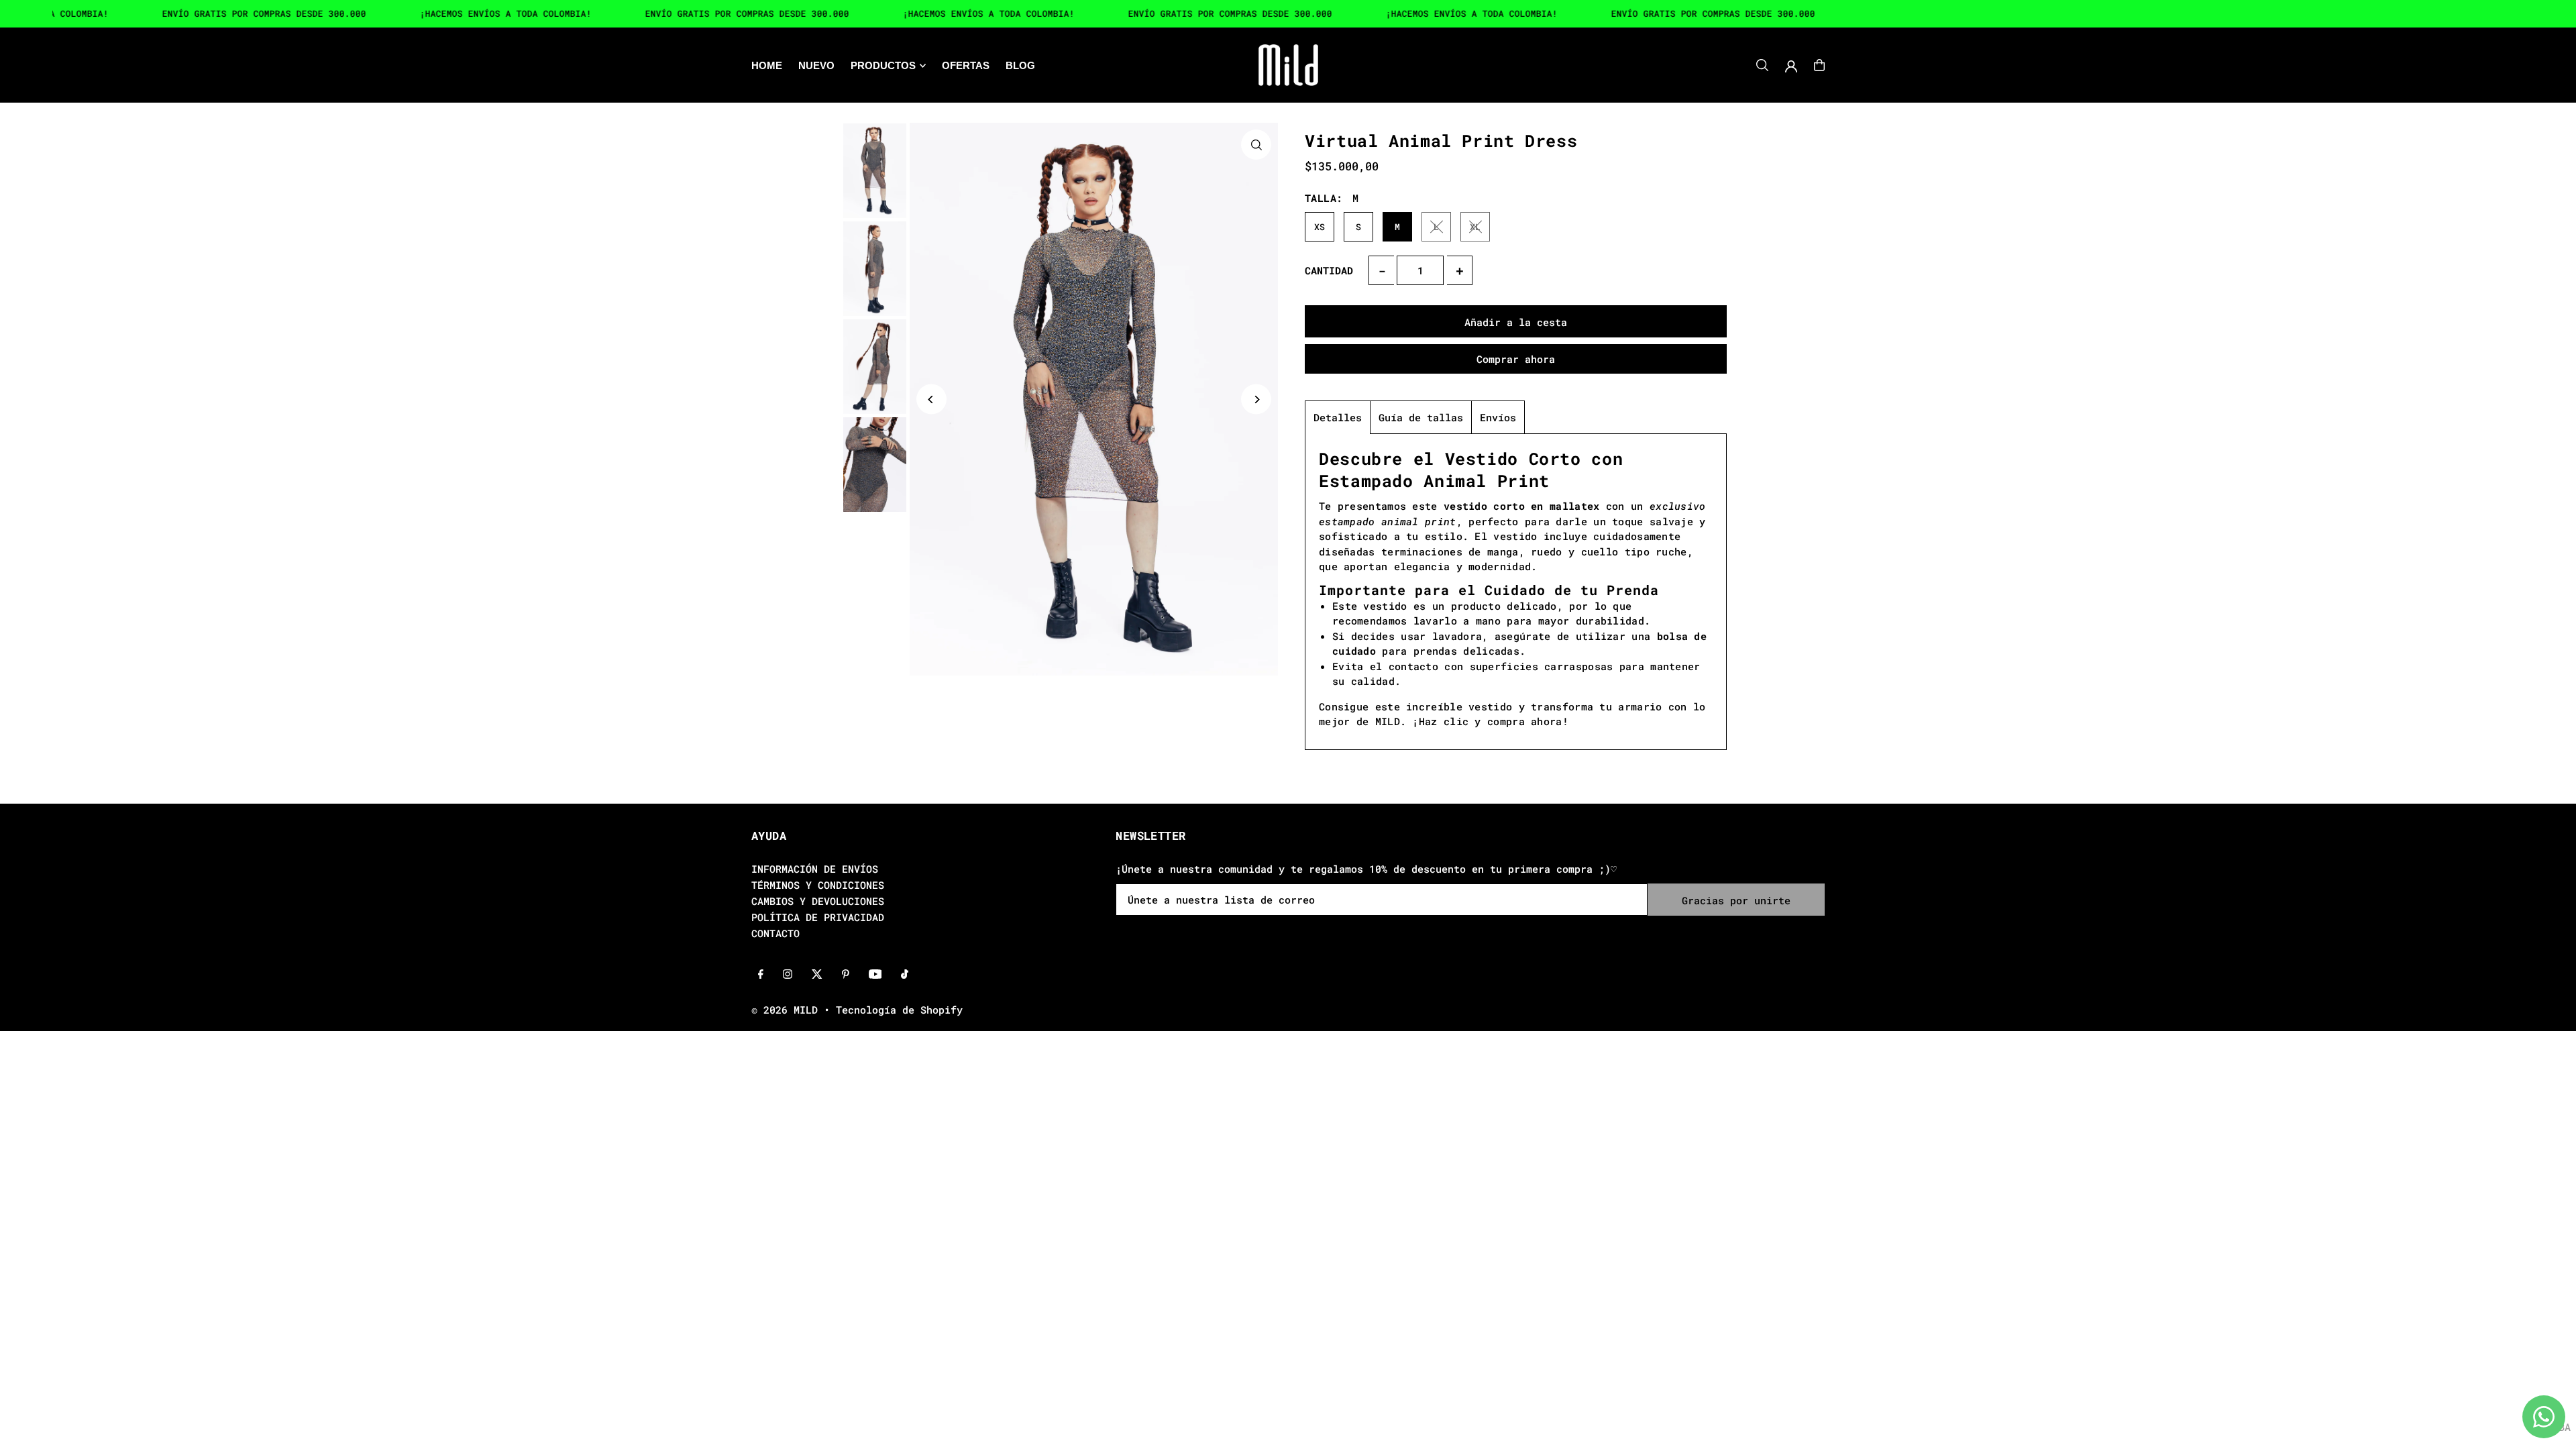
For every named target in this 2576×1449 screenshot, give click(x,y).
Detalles (1338, 417)
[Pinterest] (846, 975)
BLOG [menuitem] (1020, 65)
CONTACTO (775, 933)
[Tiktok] (905, 975)
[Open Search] (1762, 65)
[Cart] (1819, 65)
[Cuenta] (1791, 66)
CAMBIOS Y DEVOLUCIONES (818, 901)
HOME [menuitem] (767, 65)
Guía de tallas (1421, 417)
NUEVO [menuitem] (816, 65)
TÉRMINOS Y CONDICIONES (818, 885)
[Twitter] (817, 975)
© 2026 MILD (785, 1010)
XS (1320, 227)
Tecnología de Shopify (899, 1010)
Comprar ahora (1516, 359)
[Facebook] (761, 975)
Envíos (1498, 417)
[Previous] (931, 399)
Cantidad (1329, 270)
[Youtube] (875, 975)
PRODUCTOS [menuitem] (883, 65)
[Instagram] (788, 975)
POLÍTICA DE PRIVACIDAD (818, 917)
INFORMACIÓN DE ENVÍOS (815, 869)
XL (1475, 227)
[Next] (1256, 399)
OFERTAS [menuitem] (966, 65)
